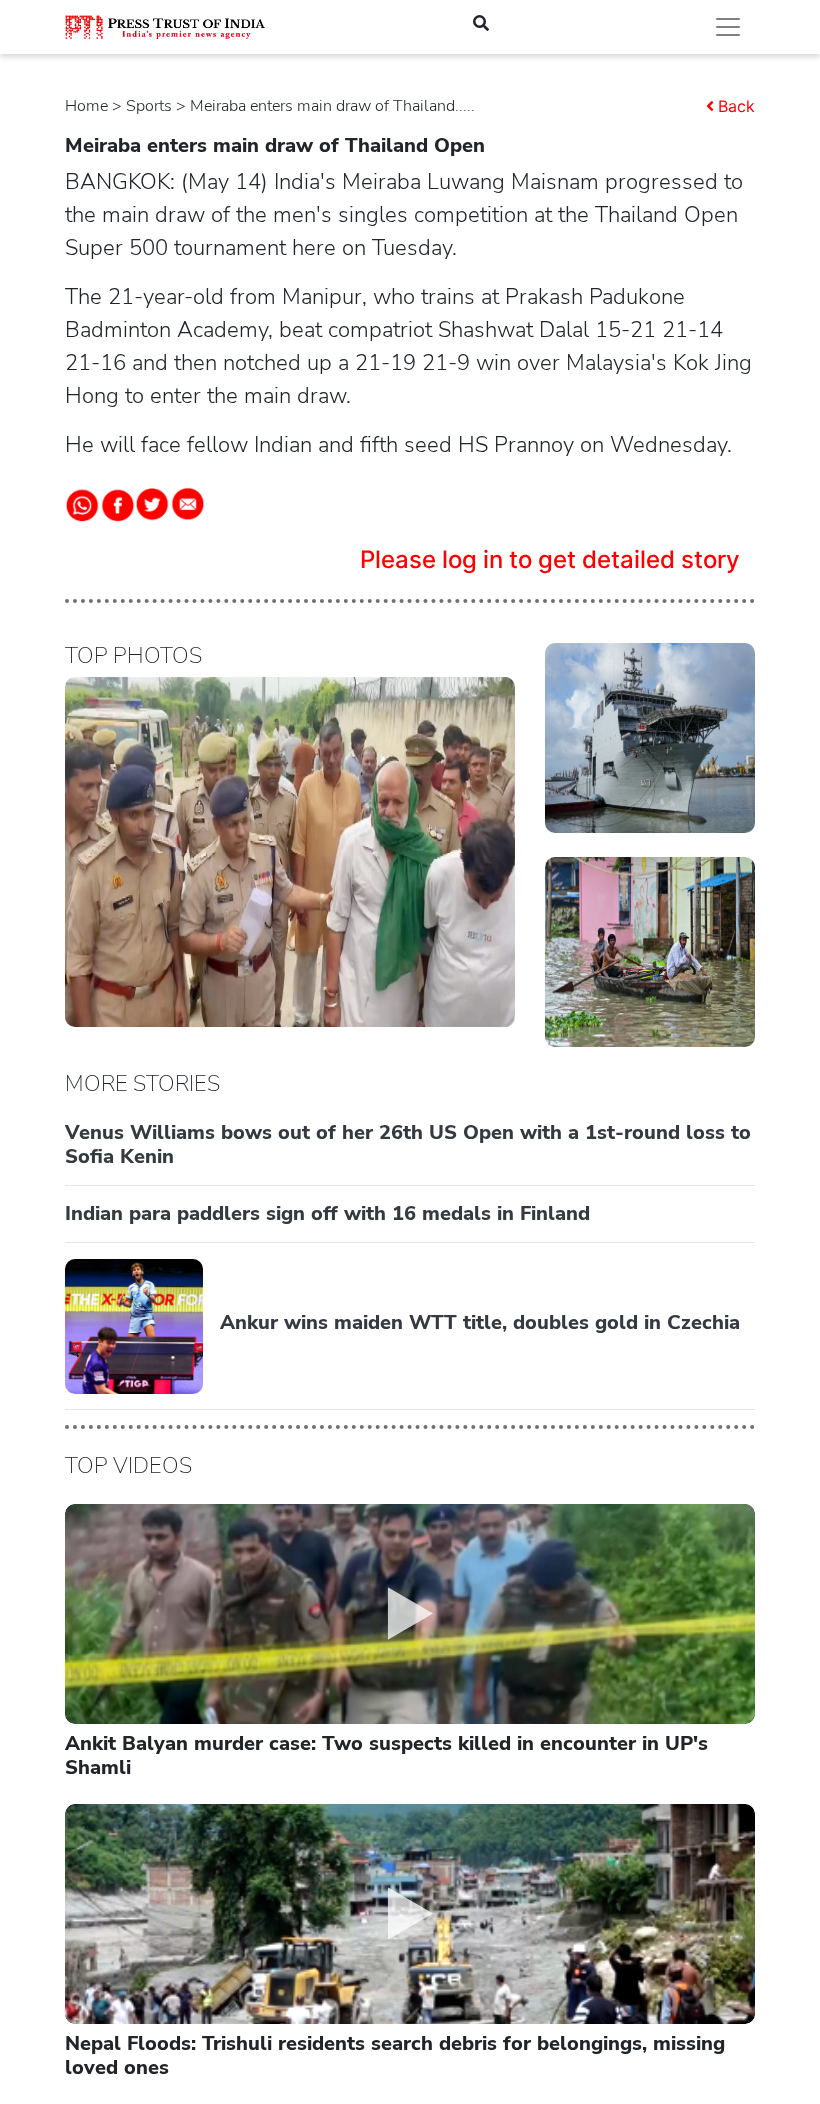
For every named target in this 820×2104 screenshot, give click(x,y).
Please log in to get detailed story (550, 559)
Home (86, 106)
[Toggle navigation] (728, 27)
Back (736, 106)
